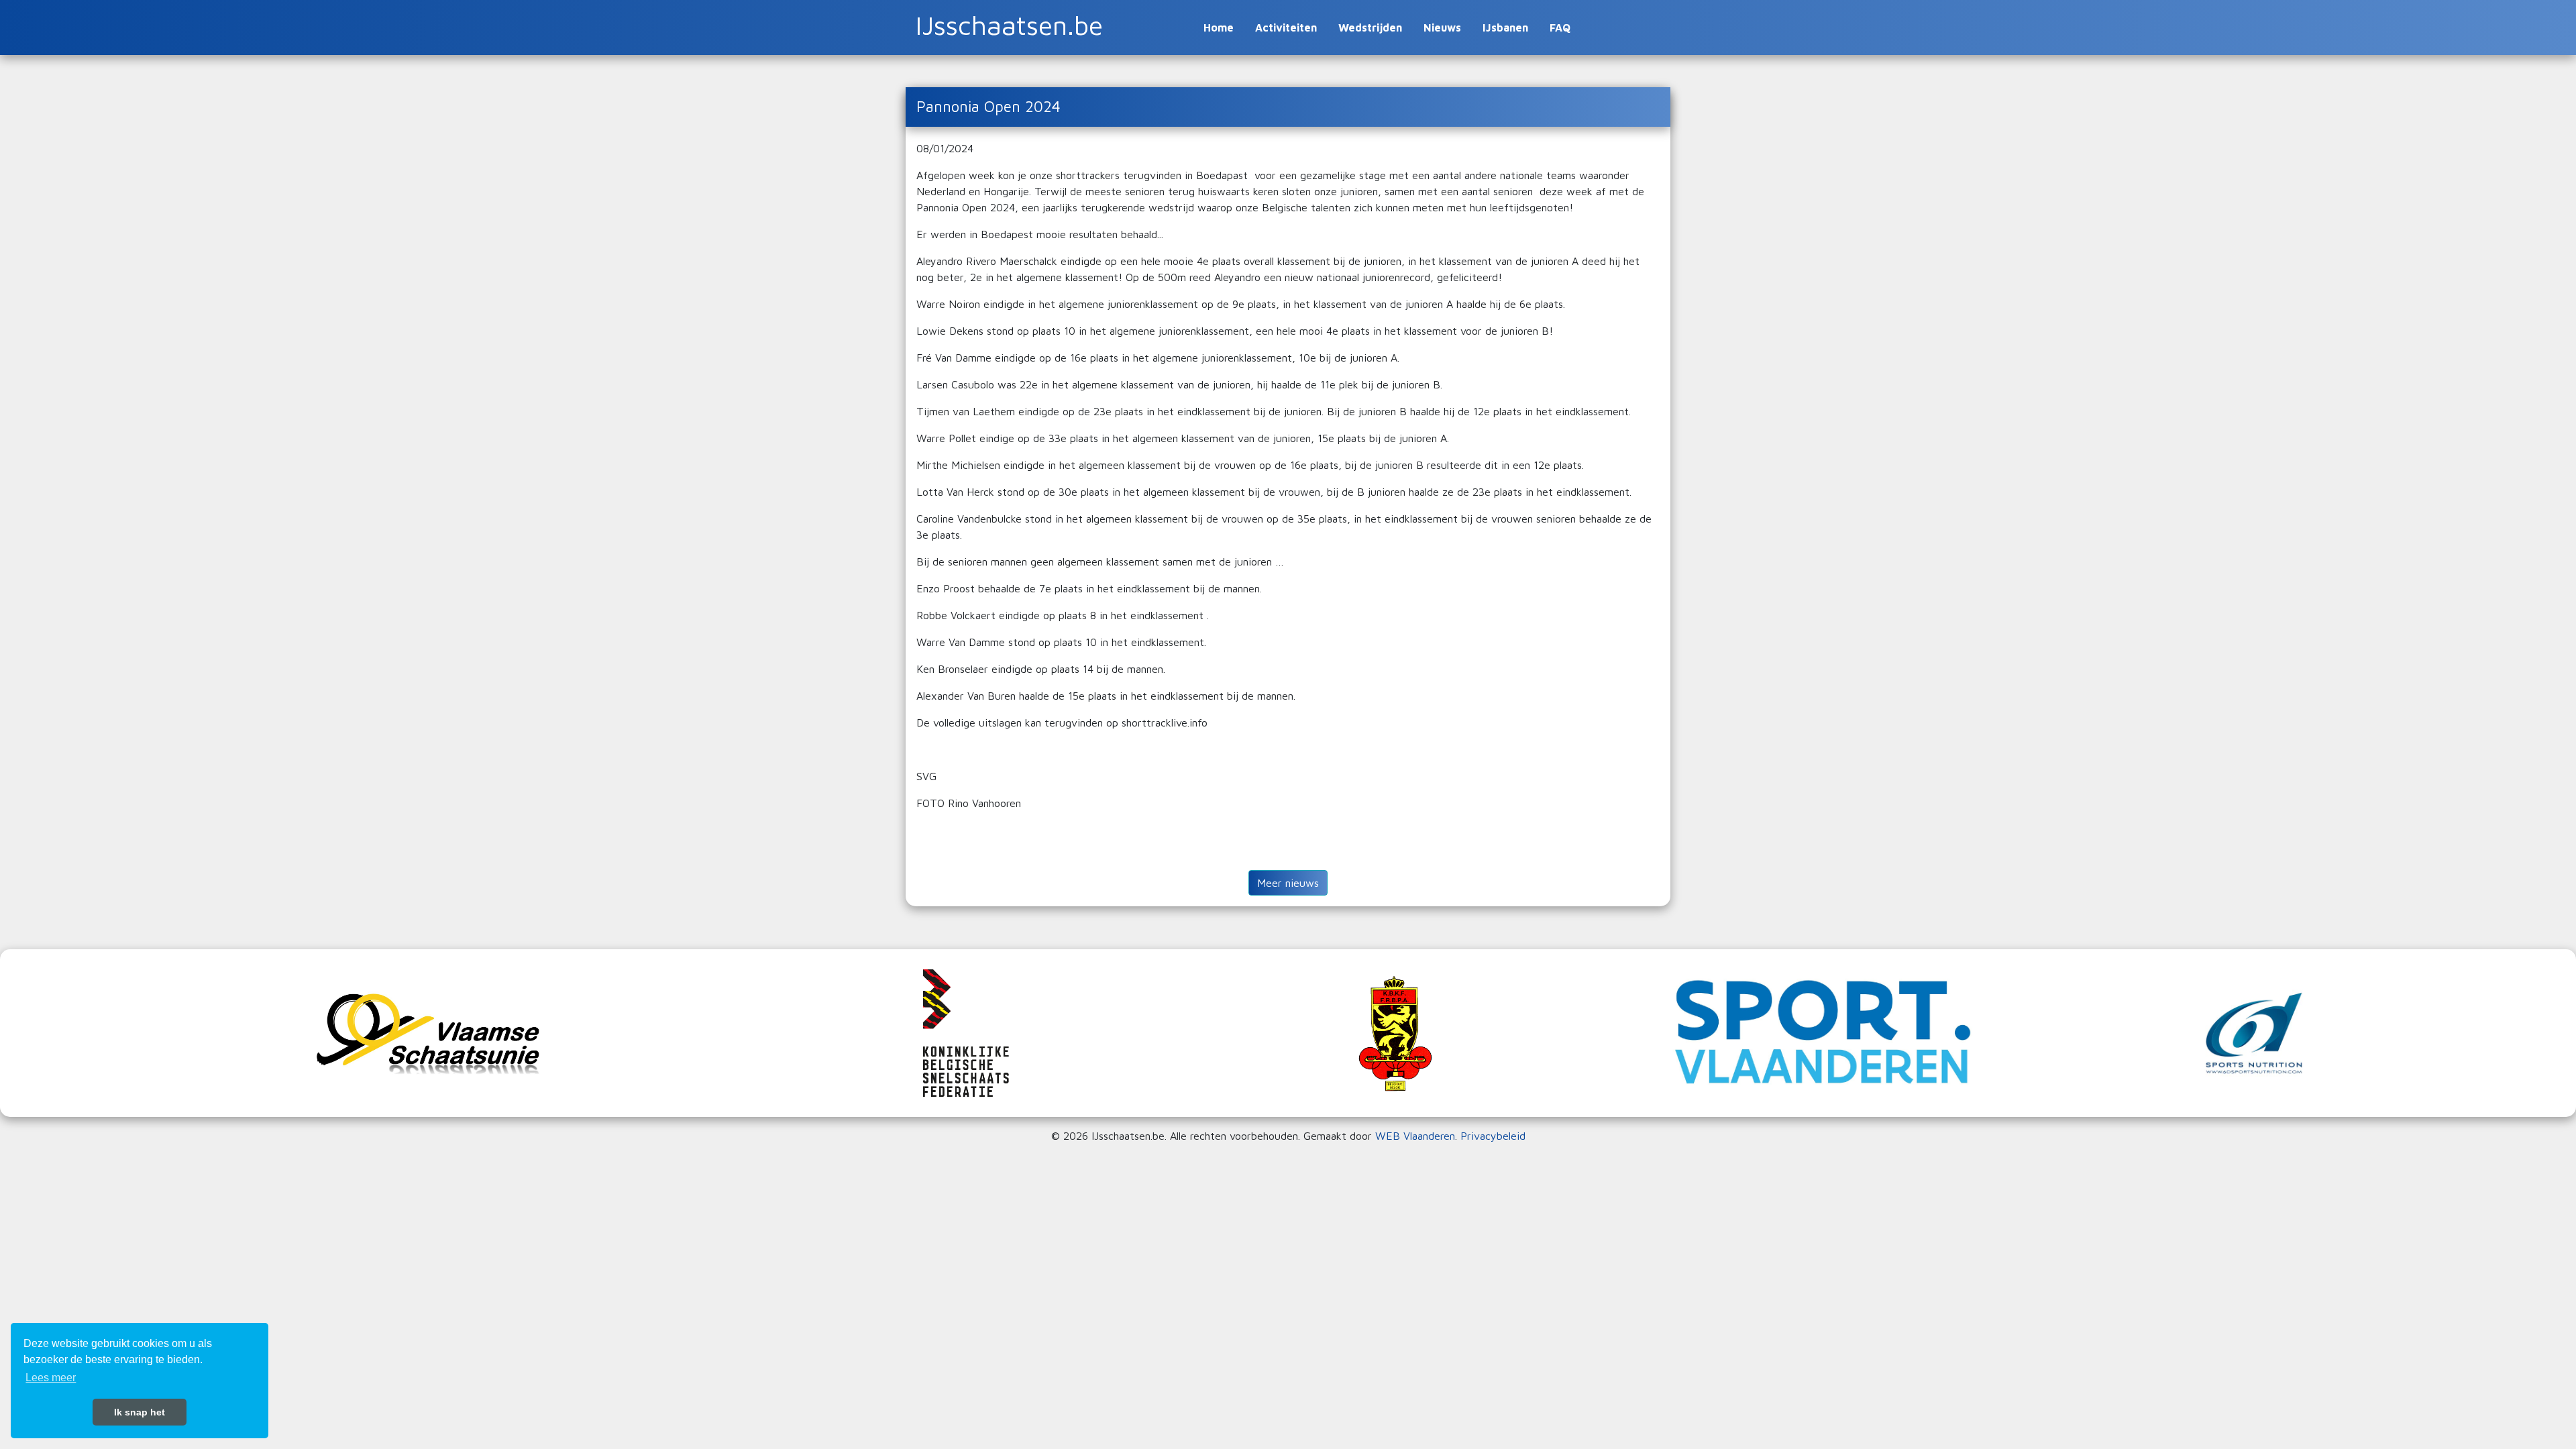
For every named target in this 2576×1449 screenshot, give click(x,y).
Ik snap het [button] (140, 1412)
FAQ (1560, 28)
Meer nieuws (1288, 883)
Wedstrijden (1370, 28)
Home (1219, 28)
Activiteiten (1286, 28)
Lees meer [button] (51, 1378)
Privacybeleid (1493, 1136)
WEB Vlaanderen (1415, 1136)
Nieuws (1442, 28)
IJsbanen (1505, 28)
